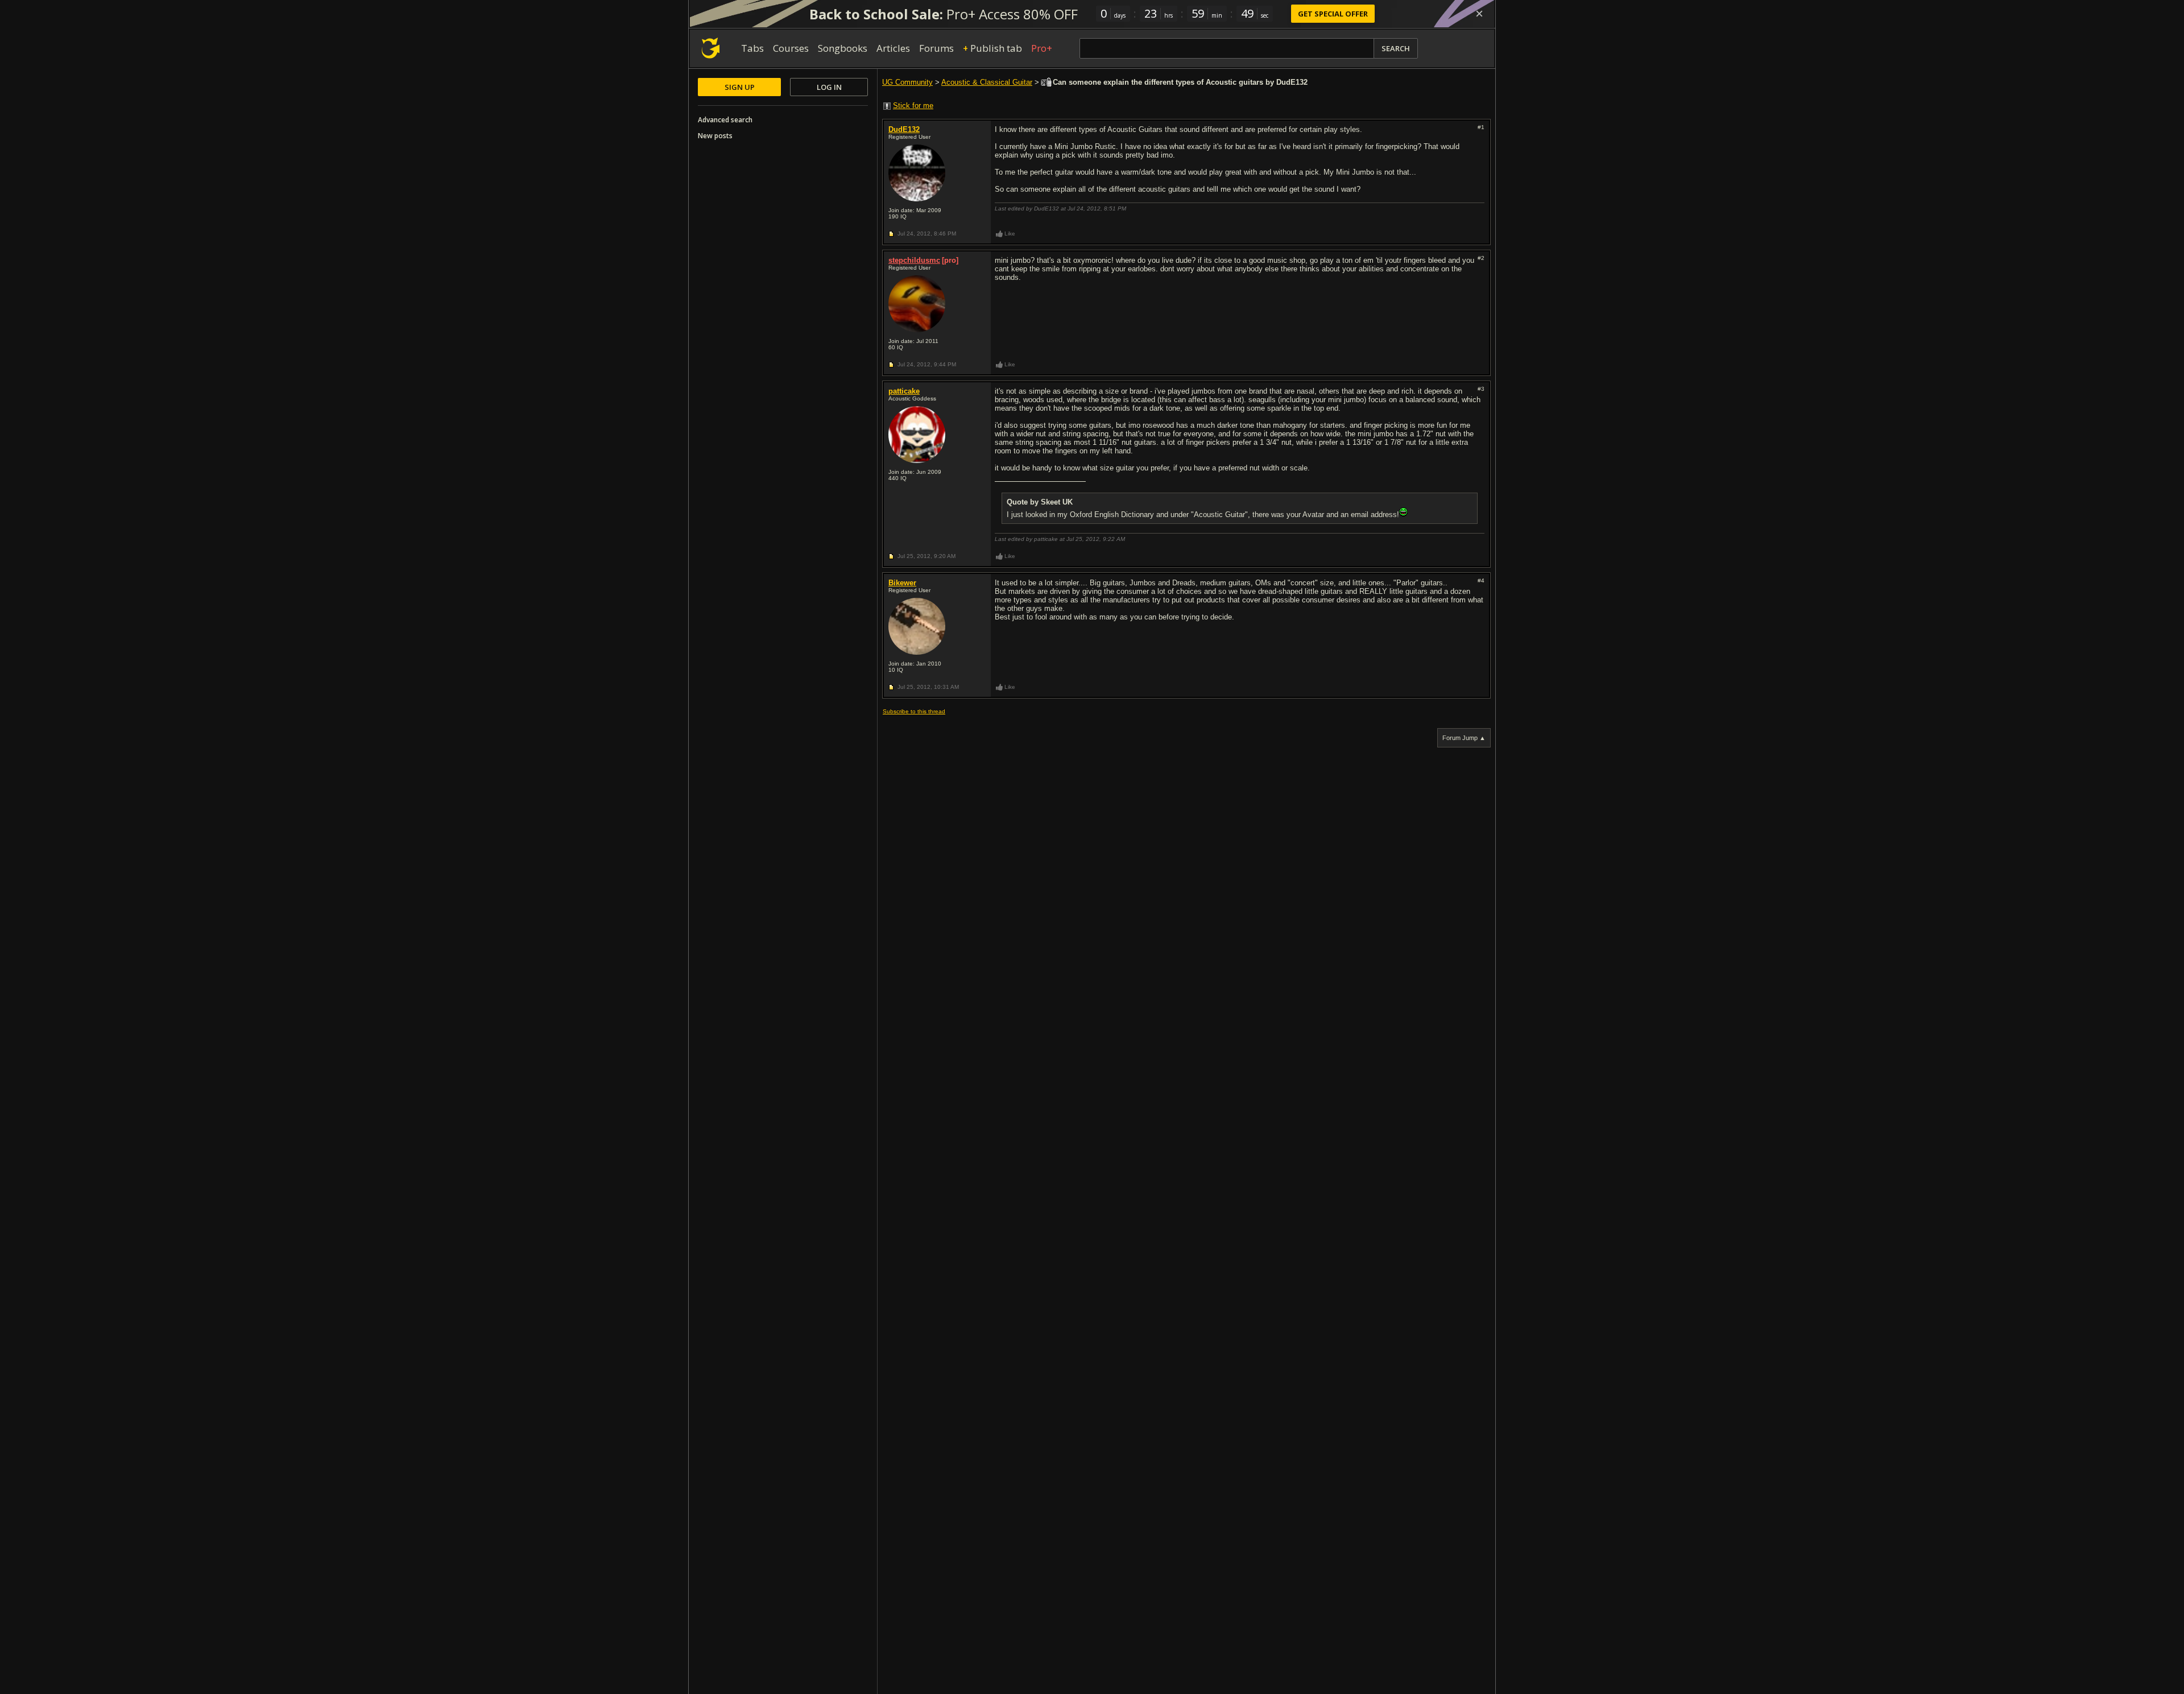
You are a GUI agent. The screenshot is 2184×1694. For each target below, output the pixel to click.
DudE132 (904, 129)
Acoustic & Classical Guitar (987, 82)
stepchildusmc (914, 260)
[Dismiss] (1479, 14)
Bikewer (902, 583)
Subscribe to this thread (914, 711)
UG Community (907, 82)
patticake (904, 391)
